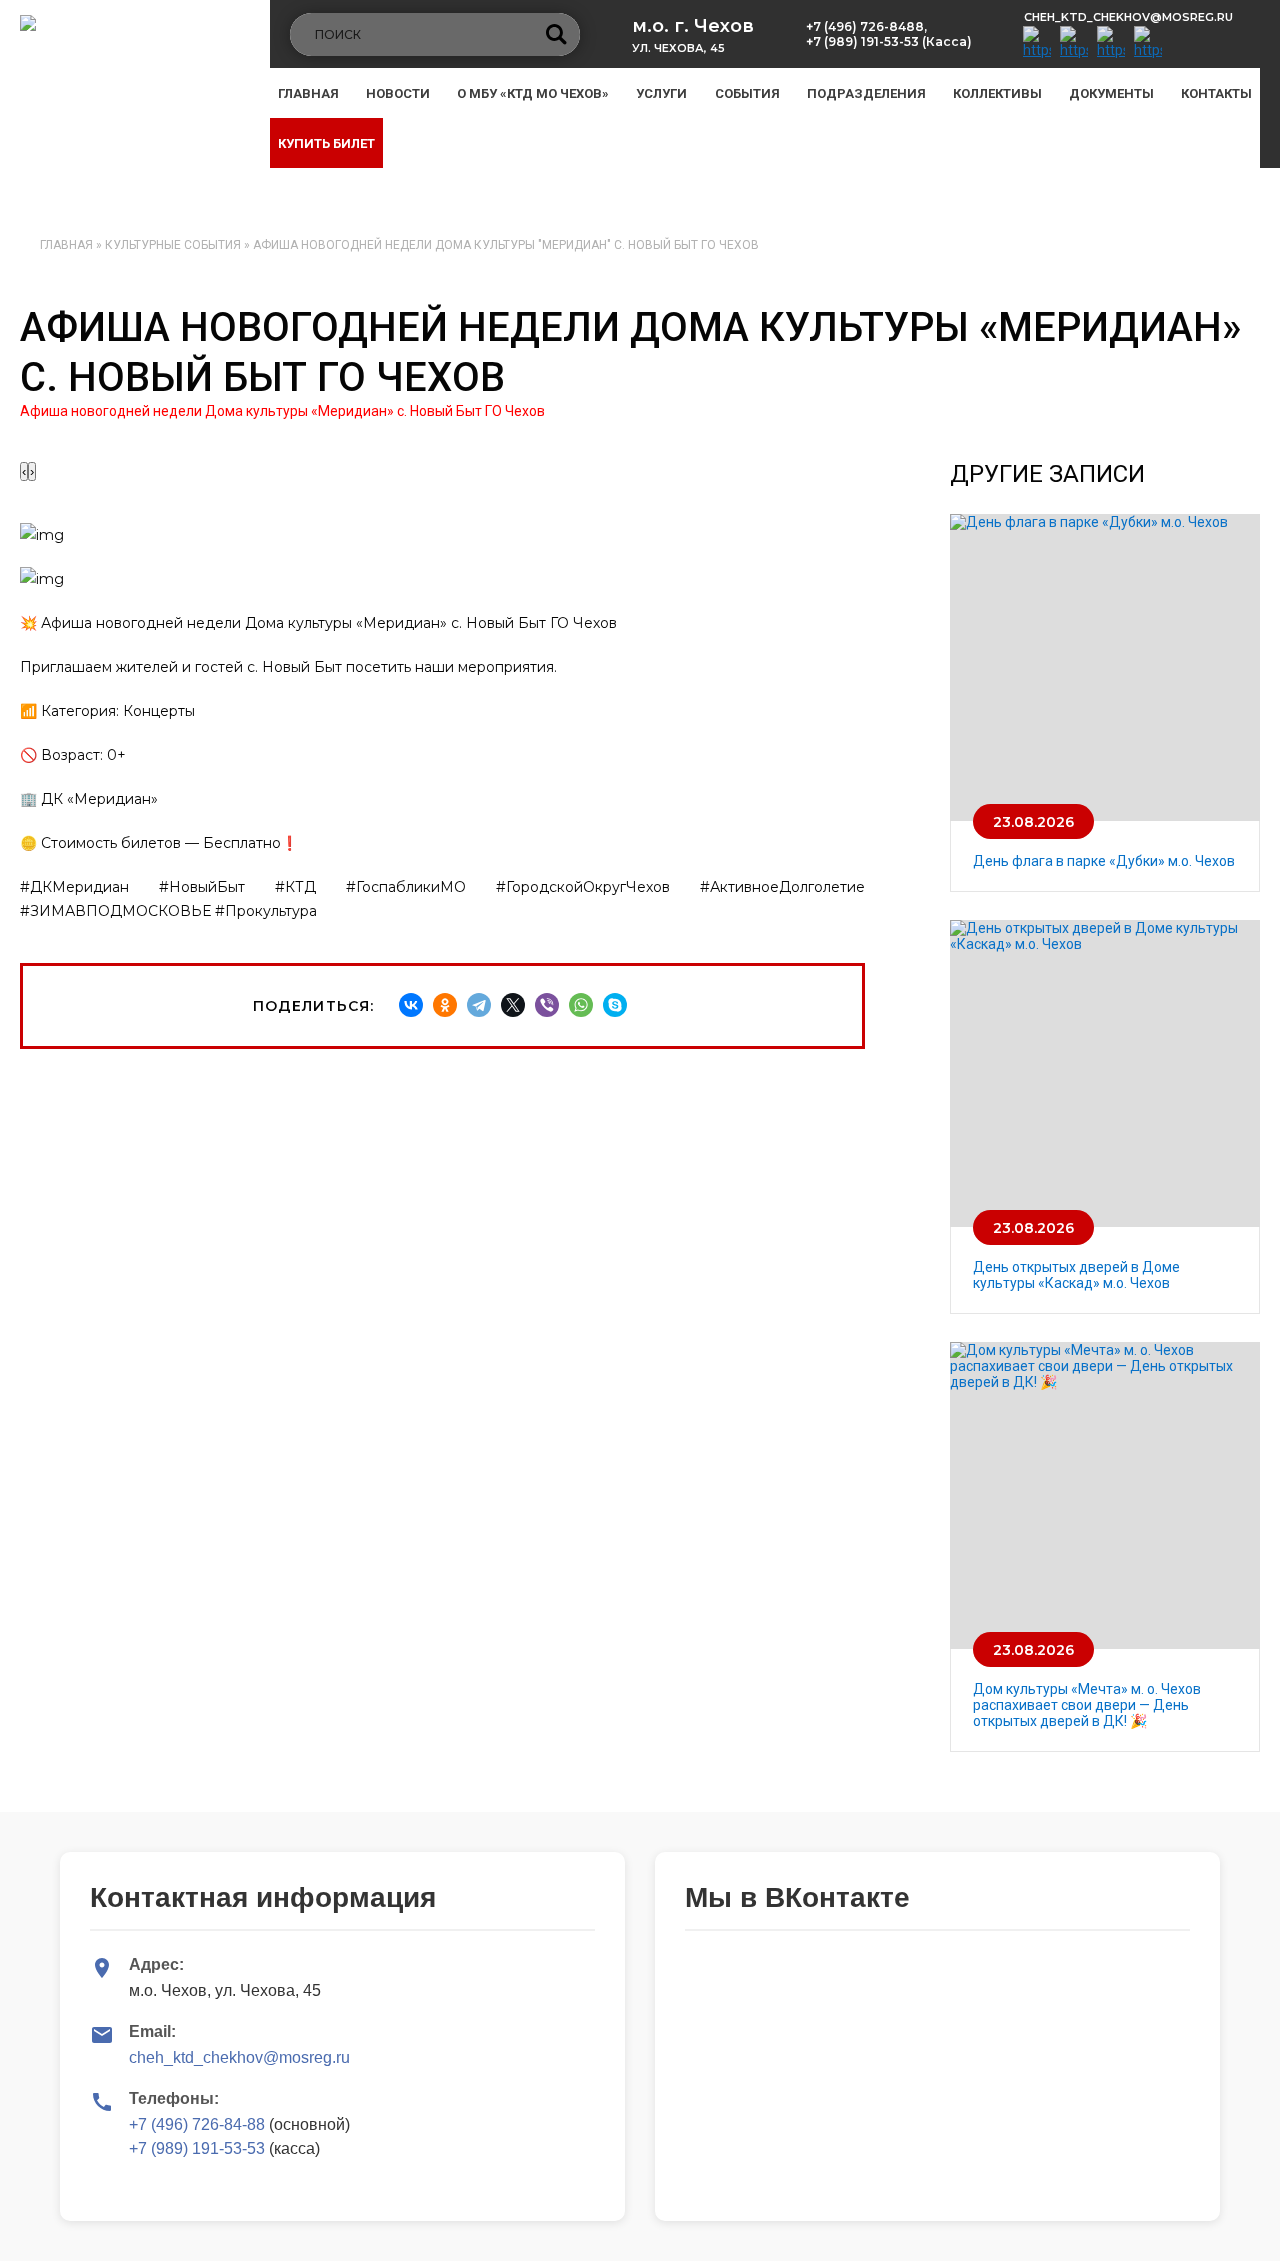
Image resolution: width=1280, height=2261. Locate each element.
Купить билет (326, 143)
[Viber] (547, 1005)
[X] (513, 1005)
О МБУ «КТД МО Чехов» (533, 93)
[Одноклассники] (445, 1005)
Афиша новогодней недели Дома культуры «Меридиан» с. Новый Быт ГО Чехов (282, 411)
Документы (1111, 93)
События (747, 93)
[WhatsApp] (581, 1005)
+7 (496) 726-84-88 (197, 2124)
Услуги (661, 93)
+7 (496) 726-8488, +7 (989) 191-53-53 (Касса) (889, 34)
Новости (398, 93)
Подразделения (866, 93)
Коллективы (997, 93)
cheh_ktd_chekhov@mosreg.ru (1128, 17)
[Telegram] (479, 1005)
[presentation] (24, 471)
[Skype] (615, 1005)
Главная (308, 93)
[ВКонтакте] (411, 1005)
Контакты (1216, 93)
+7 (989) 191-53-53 (197, 2148)
